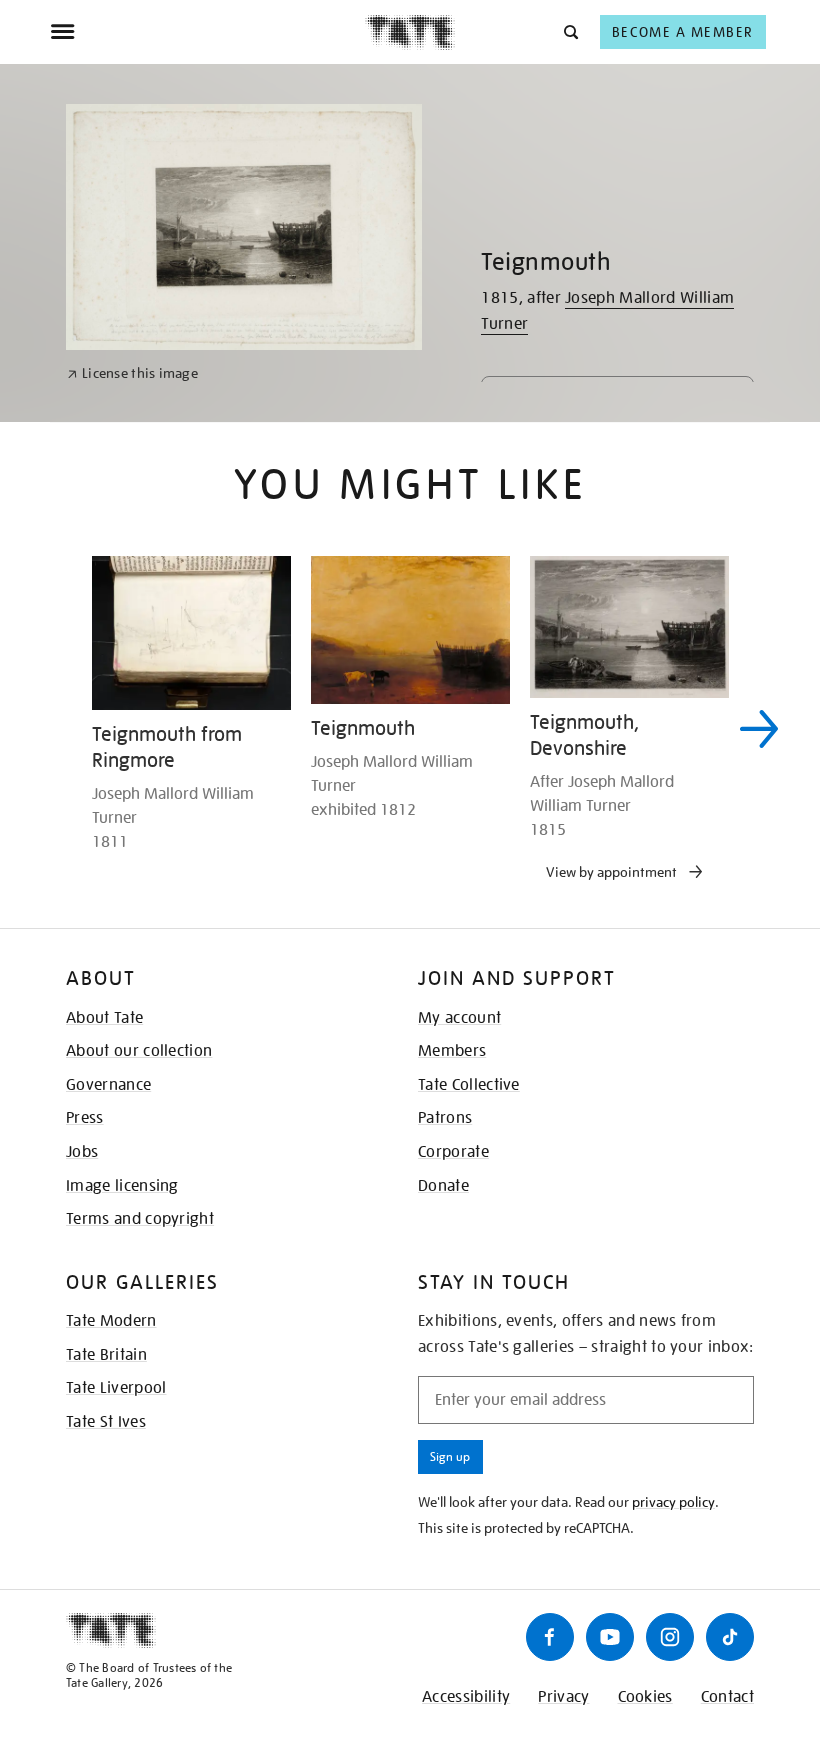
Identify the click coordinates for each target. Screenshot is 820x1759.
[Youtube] (610, 1637)
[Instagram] (670, 1637)
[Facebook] (550, 1637)
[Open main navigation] (207, 32)
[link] (132, 373)
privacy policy (673, 1502)
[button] (569, 31)
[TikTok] (730, 1637)
